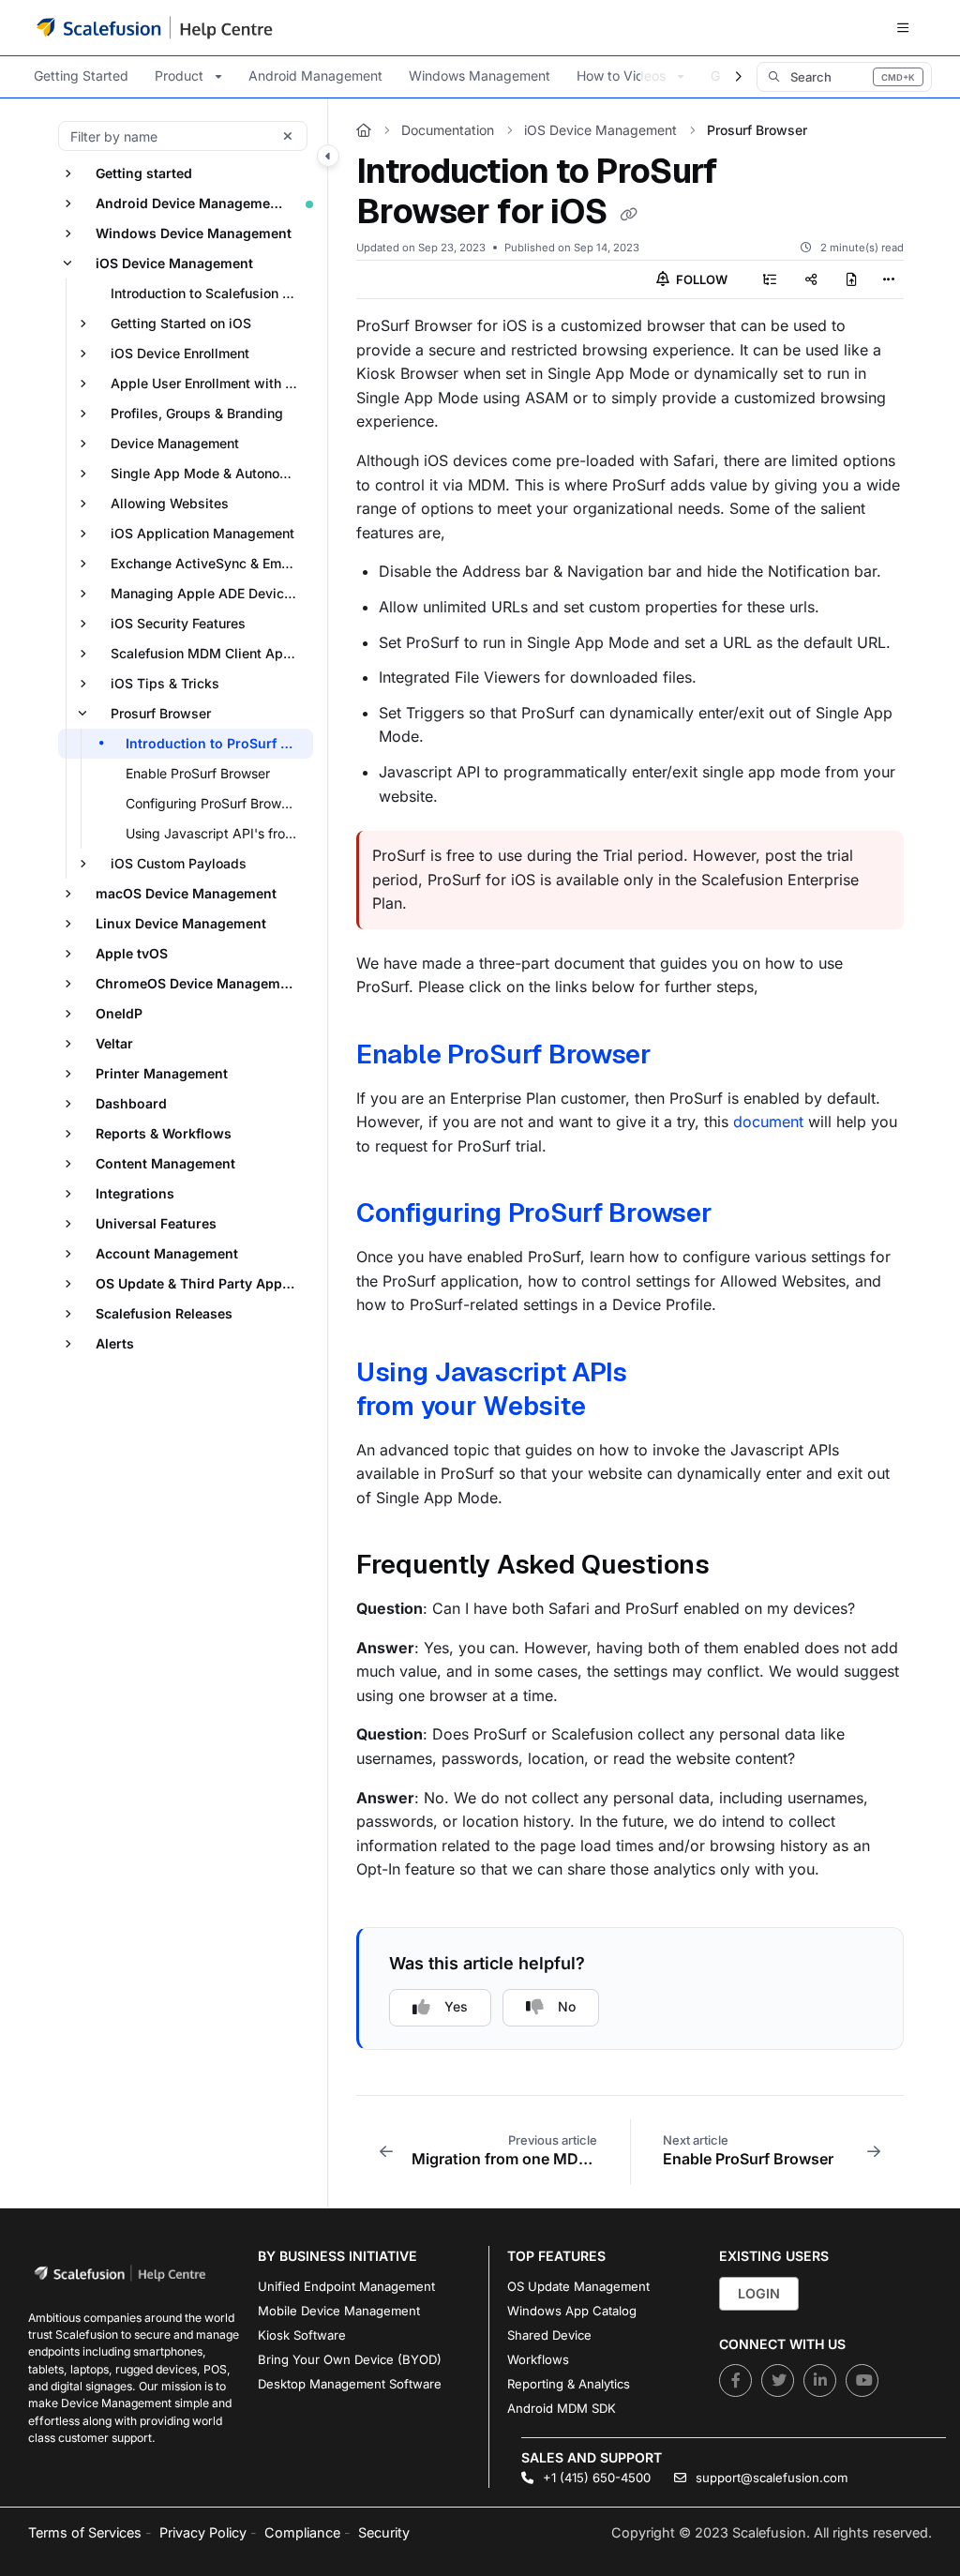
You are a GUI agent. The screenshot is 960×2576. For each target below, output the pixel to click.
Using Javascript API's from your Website (217, 833)
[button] (844, 77)
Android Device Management (189, 203)
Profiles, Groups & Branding (197, 413)
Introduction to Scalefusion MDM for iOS (210, 293)
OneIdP (119, 1013)
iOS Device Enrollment (180, 353)
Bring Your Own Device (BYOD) (350, 2359)
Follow (700, 279)
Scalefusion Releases (164, 1313)
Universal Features (156, 1223)
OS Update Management (578, 2286)
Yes (456, 2006)
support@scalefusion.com (770, 2478)
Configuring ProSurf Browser (534, 1213)
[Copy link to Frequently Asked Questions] (739, 1567)
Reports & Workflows (164, 1133)
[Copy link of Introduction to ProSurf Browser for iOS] (628, 215)
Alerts (115, 1343)
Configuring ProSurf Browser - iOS (217, 803)
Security (384, 2532)
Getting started (144, 173)
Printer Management (162, 1073)
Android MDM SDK (562, 2408)
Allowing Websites (170, 503)
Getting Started (81, 75)
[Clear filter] (288, 136)
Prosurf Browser (161, 713)
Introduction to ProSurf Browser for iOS (217, 743)
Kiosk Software (302, 2335)
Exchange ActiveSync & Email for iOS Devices (210, 563)
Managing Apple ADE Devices (205, 593)
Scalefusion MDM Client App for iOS (210, 653)
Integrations (135, 1193)
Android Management (315, 75)
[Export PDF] (852, 279)
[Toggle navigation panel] (328, 156)
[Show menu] (903, 28)
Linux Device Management (181, 923)
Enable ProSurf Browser (198, 773)
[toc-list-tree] (770, 279)
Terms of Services (85, 2532)
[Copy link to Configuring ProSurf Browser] (741, 1215)
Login (759, 2293)
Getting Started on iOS (181, 323)
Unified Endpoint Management (346, 2286)
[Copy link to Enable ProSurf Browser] (681, 1057)
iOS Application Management (202, 533)
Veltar (114, 1043)
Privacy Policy (203, 2532)
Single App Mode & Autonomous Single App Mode (210, 473)
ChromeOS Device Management (198, 983)
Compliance (302, 2532)
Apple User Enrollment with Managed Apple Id (210, 383)
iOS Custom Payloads (179, 863)
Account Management (167, 1253)
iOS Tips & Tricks (165, 683)
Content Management (165, 1163)
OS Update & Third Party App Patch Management (202, 1283)
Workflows (538, 2359)
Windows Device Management (194, 233)
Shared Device (549, 2335)
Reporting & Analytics (569, 2384)
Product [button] (179, 75)
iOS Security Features (178, 623)
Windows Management (480, 75)
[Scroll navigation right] (738, 77)
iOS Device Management (174, 263)
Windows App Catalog (572, 2311)
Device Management (175, 443)
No (567, 2006)
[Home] (155, 27)
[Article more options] (889, 279)
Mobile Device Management (339, 2311)
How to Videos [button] (621, 75)
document (768, 1122)
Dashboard (131, 1103)
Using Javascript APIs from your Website (492, 1389)
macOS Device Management (186, 893)
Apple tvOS (132, 953)
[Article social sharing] (811, 279)
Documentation (448, 130)
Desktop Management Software (350, 2384)
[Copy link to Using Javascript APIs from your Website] (614, 1409)
